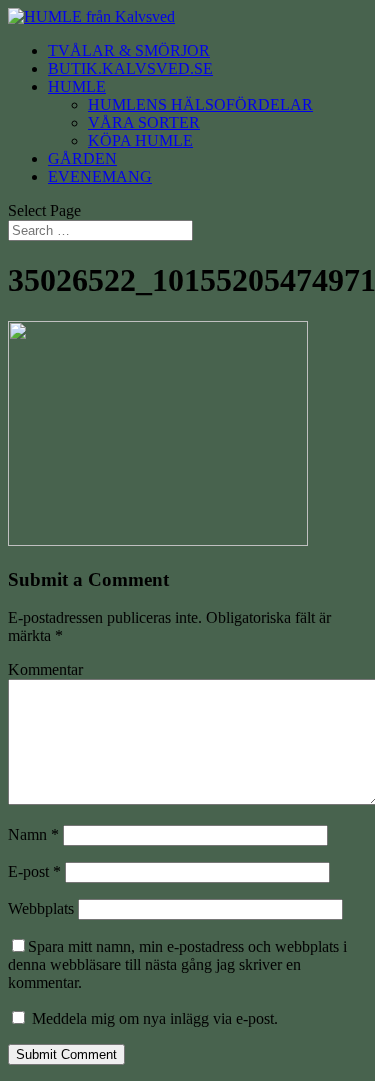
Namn (33, 834)
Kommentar (45, 669)
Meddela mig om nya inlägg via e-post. (155, 1018)
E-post (34, 871)
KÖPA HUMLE (140, 140)
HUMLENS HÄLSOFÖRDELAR (200, 104)
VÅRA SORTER (144, 122)
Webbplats (41, 908)
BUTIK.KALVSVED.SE (130, 68)
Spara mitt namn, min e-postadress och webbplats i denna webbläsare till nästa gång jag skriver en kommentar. (177, 964)
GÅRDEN (82, 158)
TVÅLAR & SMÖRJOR (129, 50)
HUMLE (77, 86)
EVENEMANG (100, 176)
